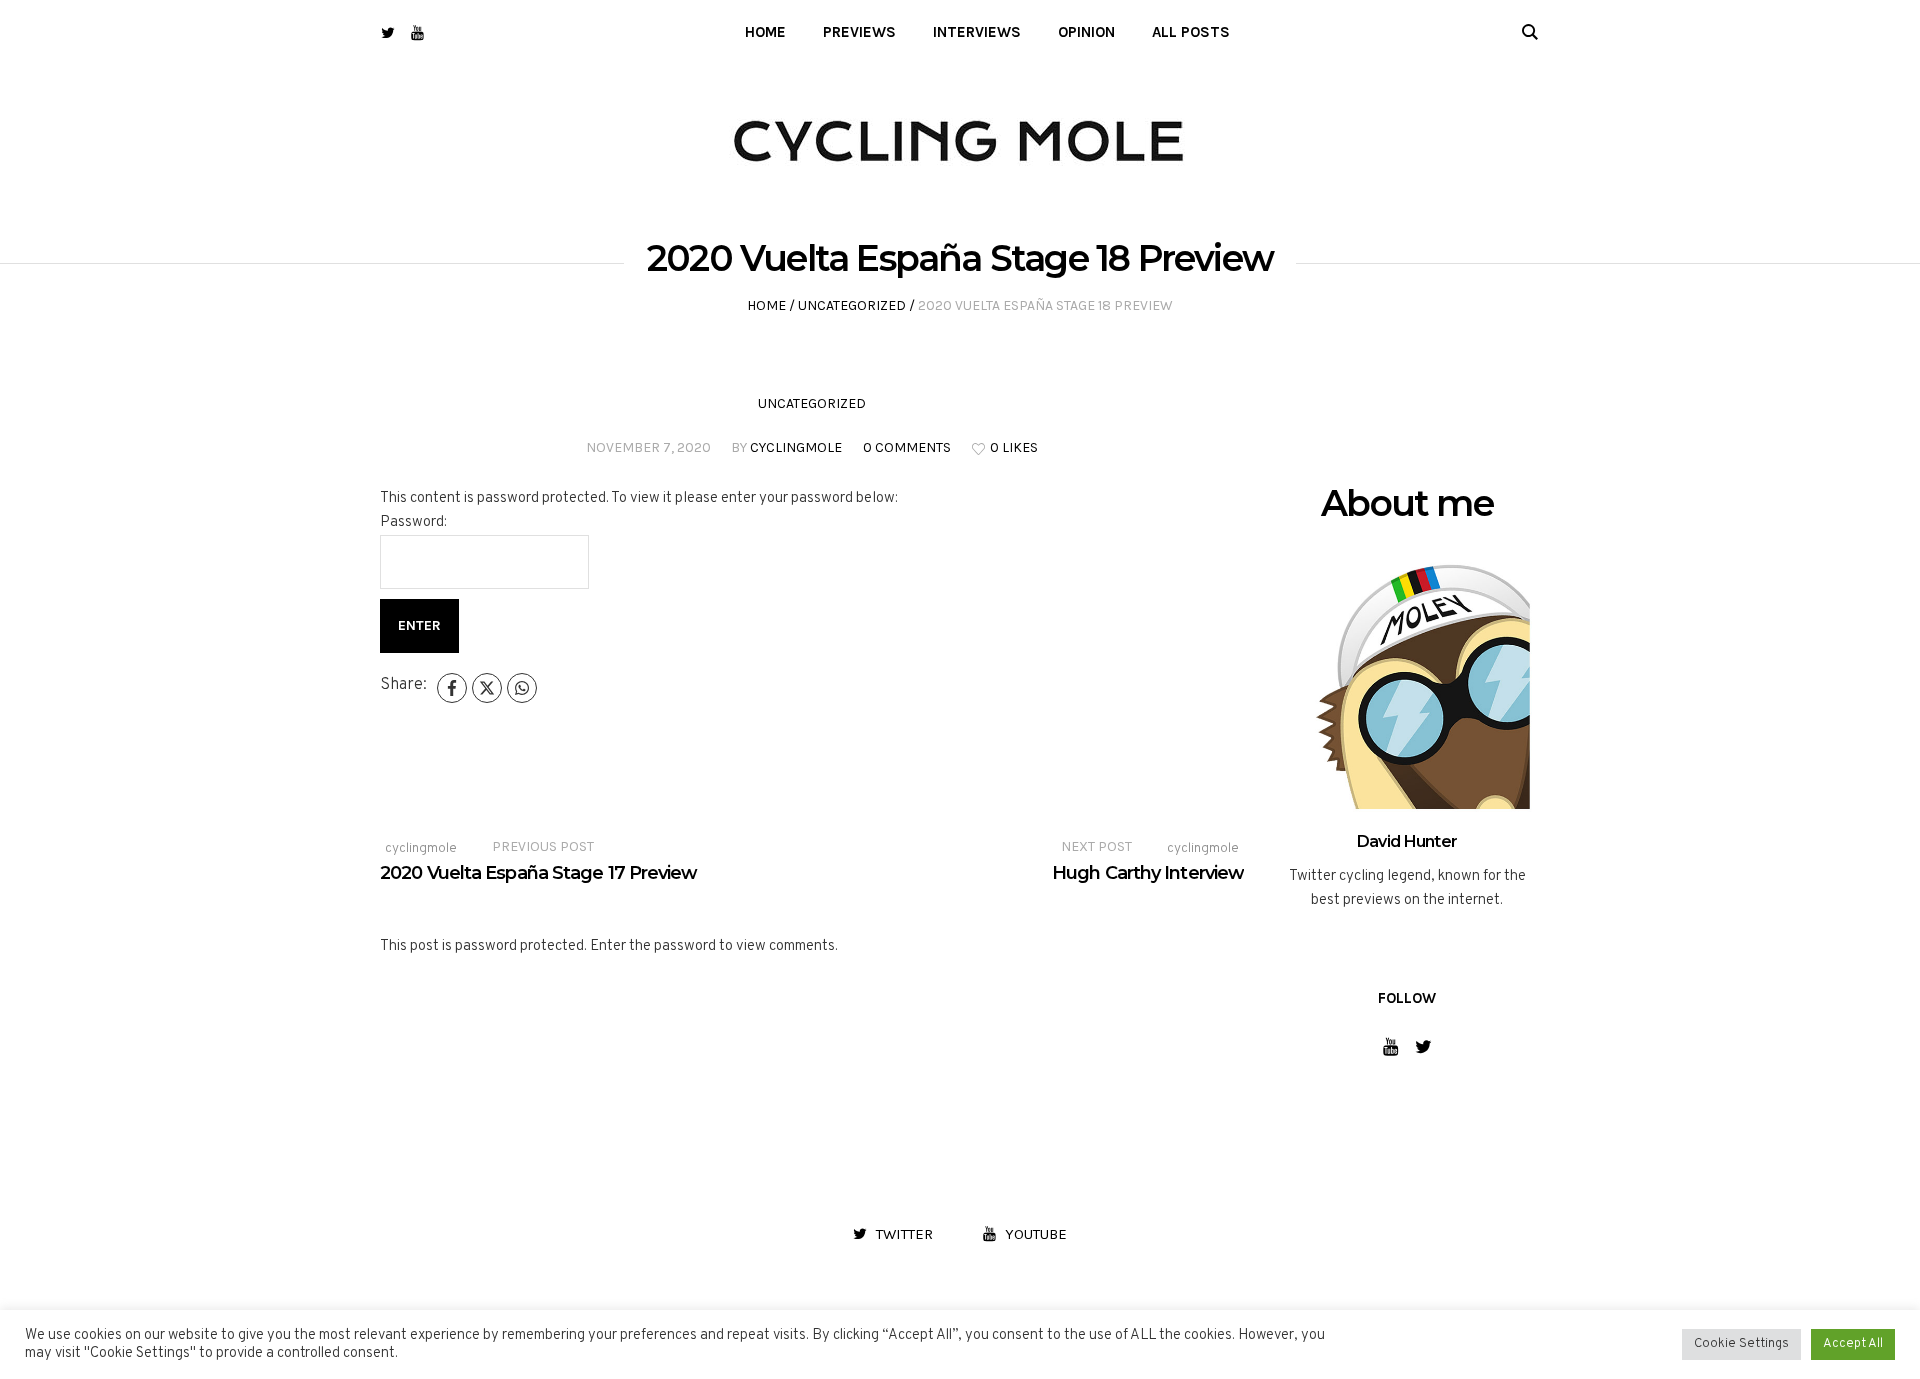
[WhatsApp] (522, 688)
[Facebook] (452, 688)
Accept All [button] (1853, 1344)
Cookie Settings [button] (1741, 1344)
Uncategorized (852, 305)
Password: (413, 522)
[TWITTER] (387, 32)
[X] (487, 688)
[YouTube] (417, 32)
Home (766, 305)
